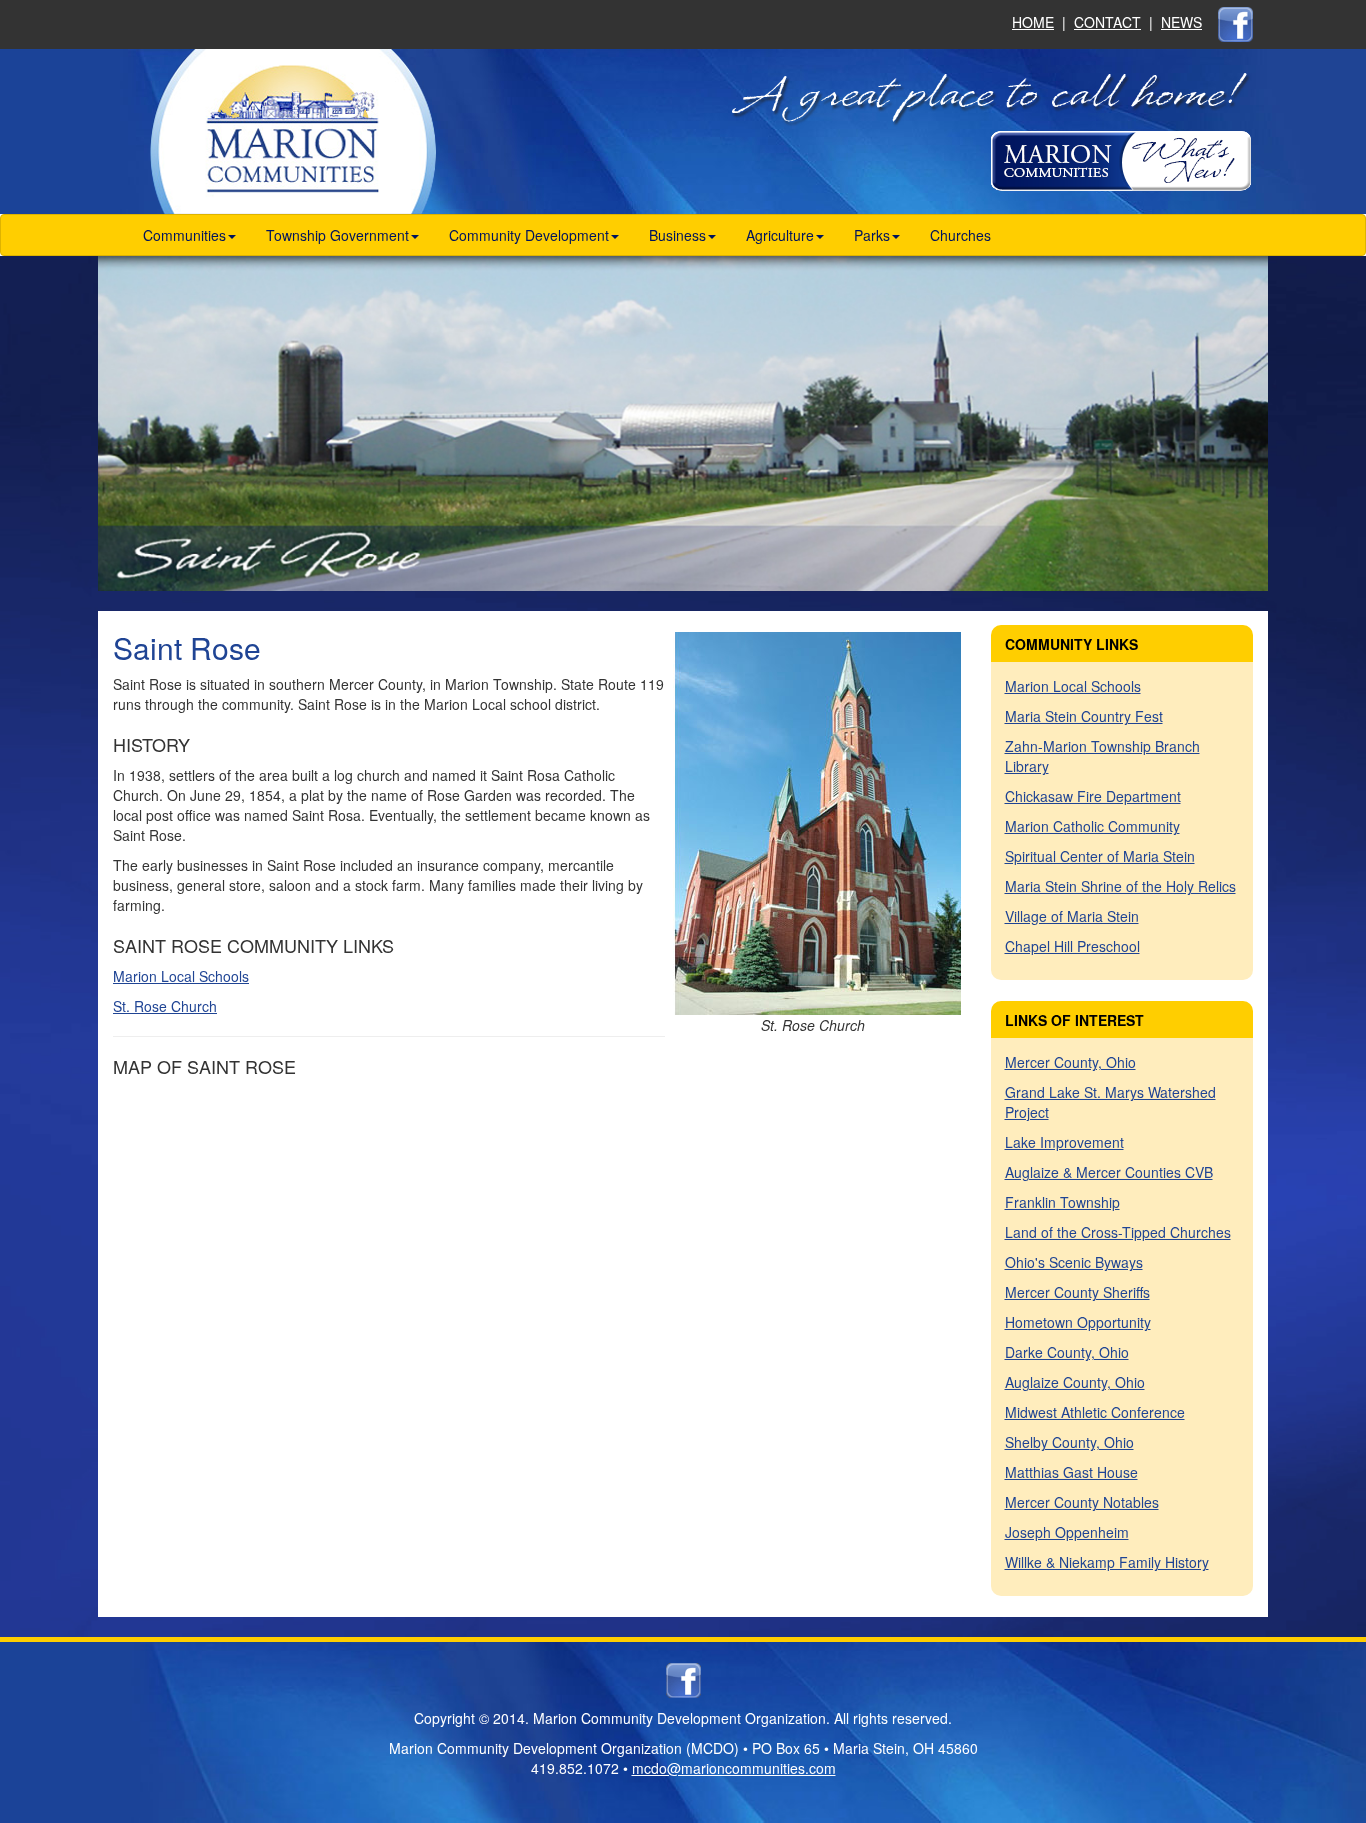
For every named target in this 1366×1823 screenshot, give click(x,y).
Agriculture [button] (780, 235)
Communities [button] (184, 235)
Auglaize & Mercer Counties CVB (1109, 1172)
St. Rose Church (165, 1006)
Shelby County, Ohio (1069, 1442)
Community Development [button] (529, 235)
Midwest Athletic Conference (1095, 1412)
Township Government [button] (337, 235)
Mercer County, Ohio (1070, 1062)
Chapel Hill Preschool (1072, 946)
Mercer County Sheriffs (1077, 1292)
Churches (960, 235)
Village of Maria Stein (1072, 916)
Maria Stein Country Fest (1084, 716)
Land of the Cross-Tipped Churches (1118, 1232)
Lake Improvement (1064, 1142)
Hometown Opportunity (1078, 1322)
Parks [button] (872, 235)
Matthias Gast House (1071, 1472)
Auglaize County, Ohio (1075, 1382)
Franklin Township (1062, 1202)
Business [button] (677, 235)
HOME (1033, 22)
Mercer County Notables (1082, 1502)
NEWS (1181, 22)
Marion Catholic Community (1092, 826)
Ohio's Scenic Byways (1074, 1262)
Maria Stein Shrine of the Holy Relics (1120, 886)
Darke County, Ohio (1067, 1352)
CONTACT (1107, 22)
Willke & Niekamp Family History (1107, 1562)
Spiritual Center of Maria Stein (1100, 856)
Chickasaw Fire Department (1093, 796)
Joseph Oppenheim (1067, 1532)
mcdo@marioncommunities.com (734, 1768)
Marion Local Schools (181, 976)
